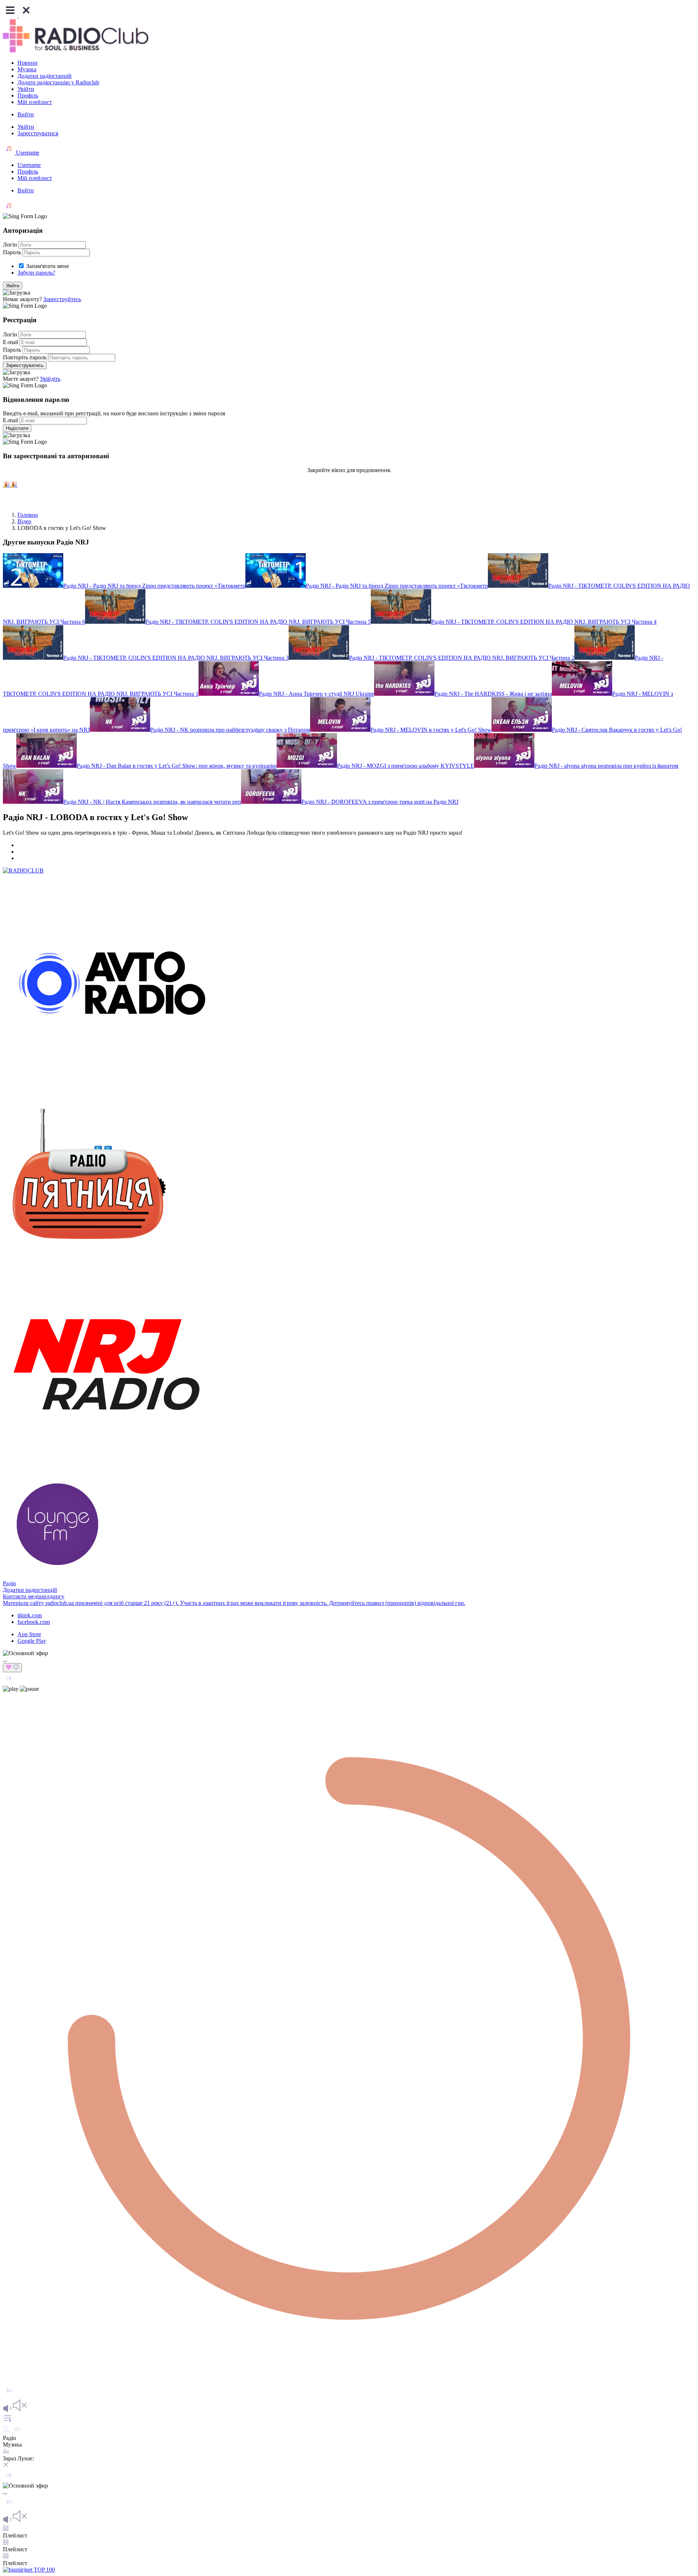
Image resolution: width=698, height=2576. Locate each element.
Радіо (9, 1583)
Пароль (12, 252)
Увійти (26, 89)
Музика (27, 69)
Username (27, 153)
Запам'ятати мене (48, 266)
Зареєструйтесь (62, 299)
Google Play (32, 1641)
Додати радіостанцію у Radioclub (58, 82)
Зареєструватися (38, 133)
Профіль (28, 95)
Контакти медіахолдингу (34, 1596)
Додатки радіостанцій (45, 76)
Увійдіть (50, 379)
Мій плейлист (35, 102)
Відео (24, 521)
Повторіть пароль (25, 357)
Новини (27, 63)
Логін (10, 245)
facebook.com (34, 1622)
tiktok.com (30, 1615)
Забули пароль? (36, 273)
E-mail (11, 342)
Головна (28, 515)
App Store (29, 1634)
